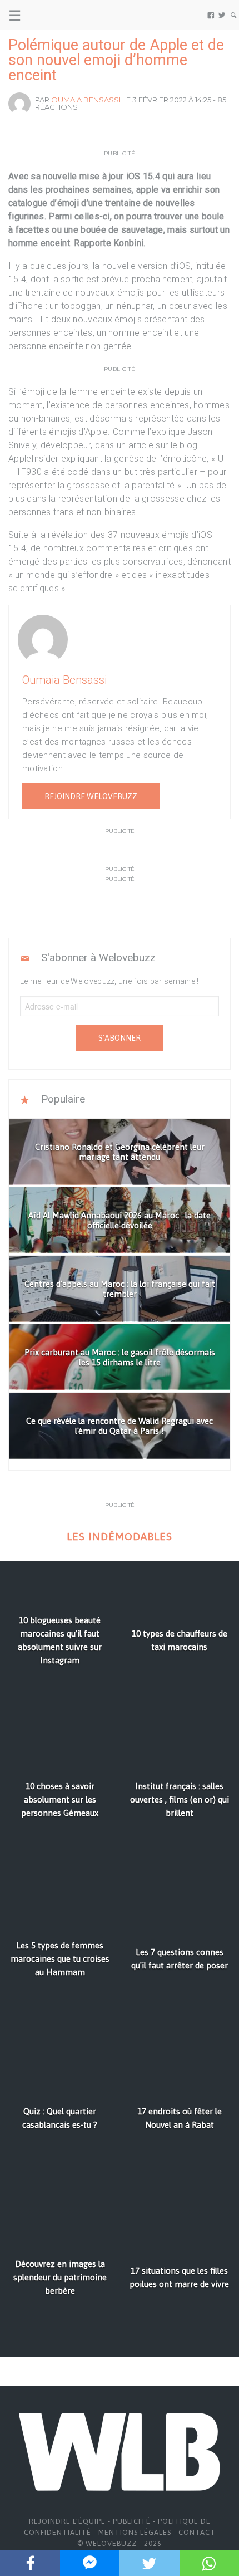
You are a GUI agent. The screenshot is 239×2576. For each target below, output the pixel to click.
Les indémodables (120, 1537)
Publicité (132, 2521)
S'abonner (120, 1038)
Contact (197, 2532)
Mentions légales (135, 2532)
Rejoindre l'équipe (67, 2521)
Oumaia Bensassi (86, 100)
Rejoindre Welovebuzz (91, 796)
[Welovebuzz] (51, 15)
